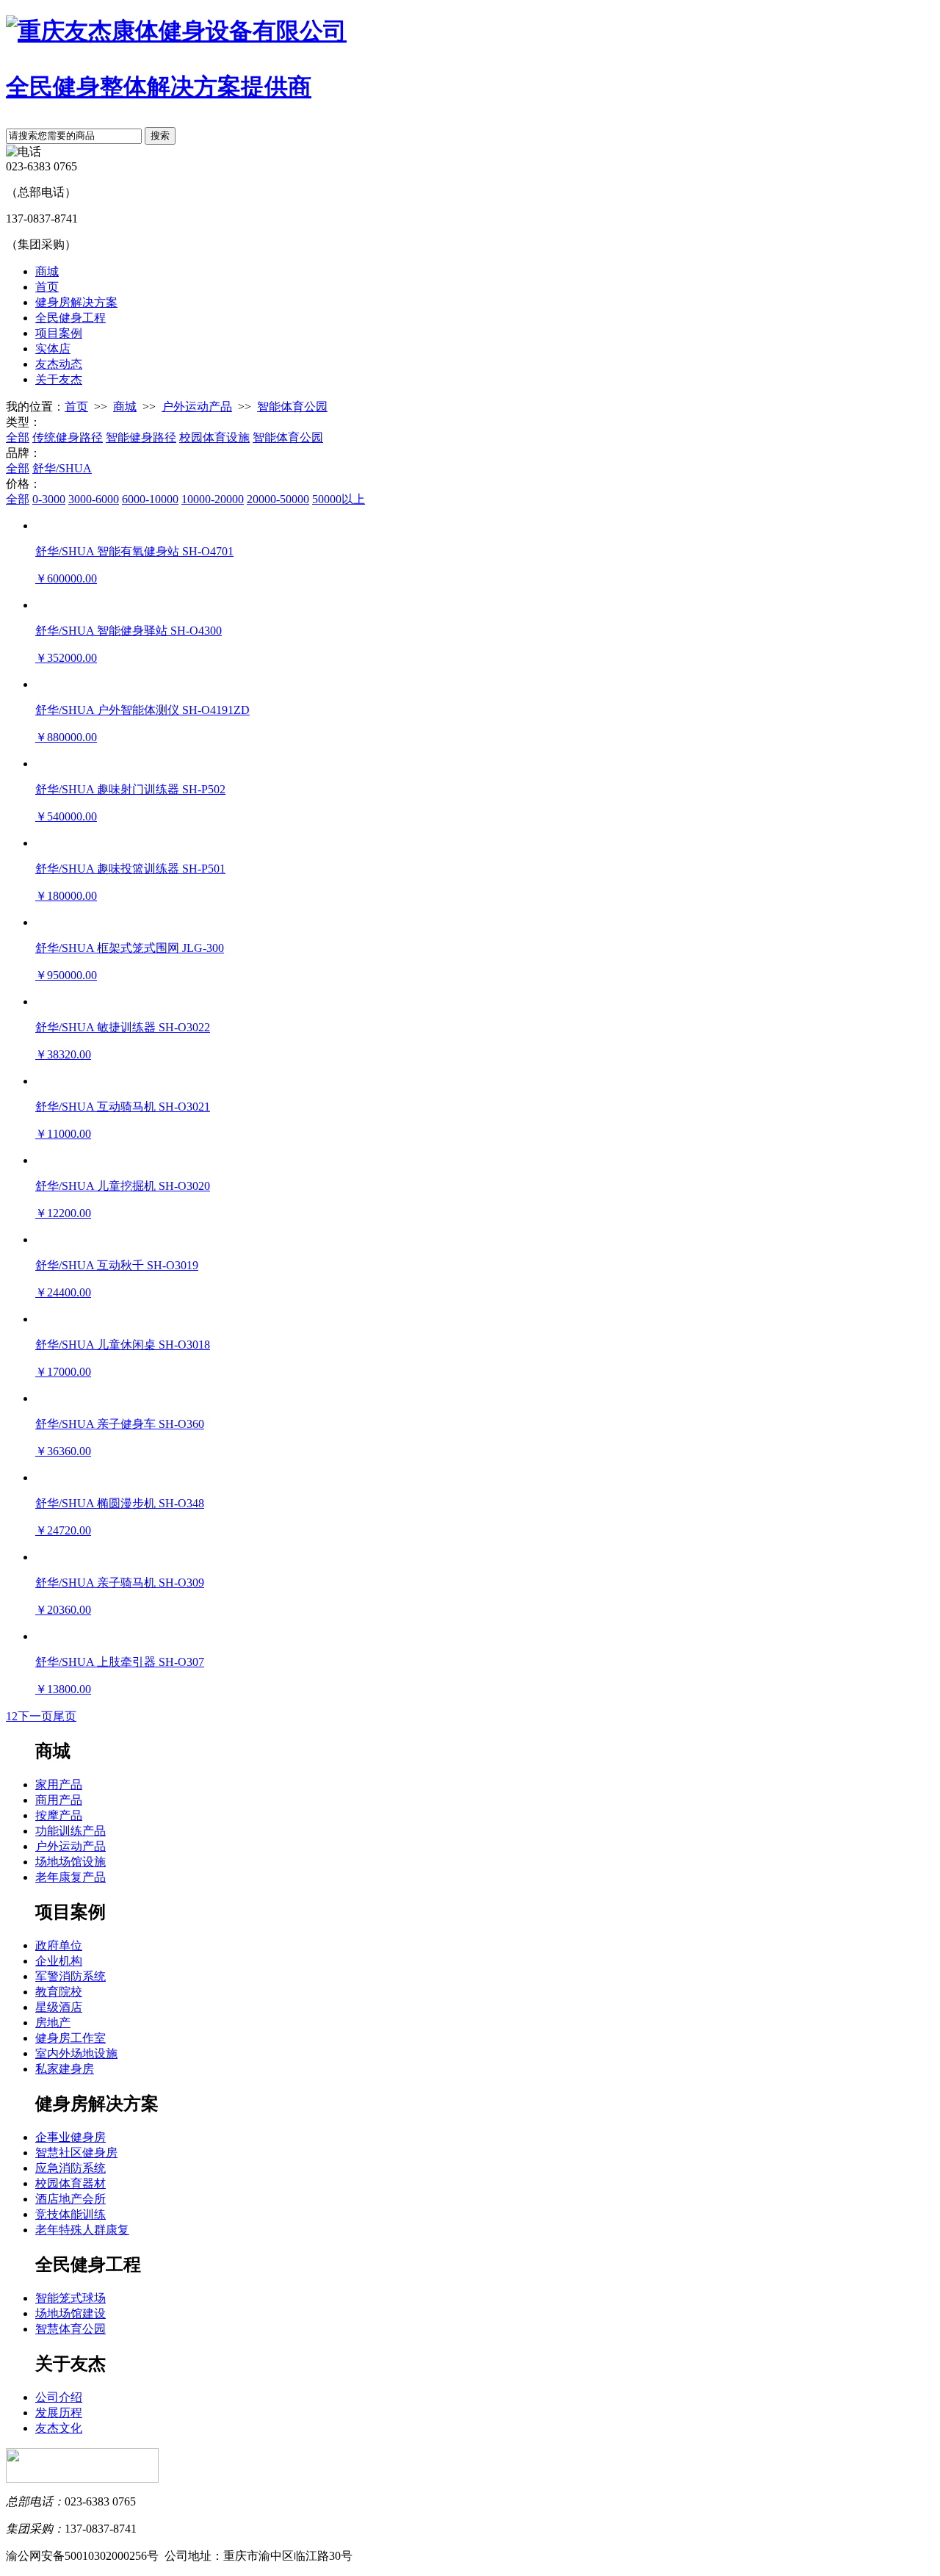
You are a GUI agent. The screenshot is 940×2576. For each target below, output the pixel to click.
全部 (18, 437)
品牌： (23, 453)
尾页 (65, 1716)
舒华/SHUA (62, 468)
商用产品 (59, 1800)
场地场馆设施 (70, 1862)
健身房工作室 (70, 2038)
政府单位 (59, 1945)
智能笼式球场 (70, 2298)
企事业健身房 (70, 2137)
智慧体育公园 (70, 2329)
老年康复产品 (70, 1877)
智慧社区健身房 (76, 2153)
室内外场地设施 (76, 2053)
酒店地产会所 (70, 2199)
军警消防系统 (70, 1976)
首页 (47, 287)
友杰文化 (59, 2428)
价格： (23, 484)
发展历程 (59, 2413)
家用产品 (59, 1785)
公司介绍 (59, 2397)
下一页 (35, 1716)
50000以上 (339, 499)
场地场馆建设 (70, 2313)
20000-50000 (278, 499)
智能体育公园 (292, 407)
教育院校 (59, 1992)
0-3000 (49, 499)
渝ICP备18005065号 (409, 2556)
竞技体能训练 (70, 2214)
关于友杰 (59, 379)
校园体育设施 (214, 437)
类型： (23, 422)
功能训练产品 (70, 1831)
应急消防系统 (70, 2168)
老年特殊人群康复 (82, 2230)
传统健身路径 (68, 437)
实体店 (53, 349)
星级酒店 (59, 2007)
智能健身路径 (141, 437)
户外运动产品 (197, 407)
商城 (47, 271)
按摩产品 (59, 1815)
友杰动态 (59, 364)
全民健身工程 (70, 318)
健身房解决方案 (76, 302)
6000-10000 (150, 499)
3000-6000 (94, 499)
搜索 (160, 136)
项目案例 (59, 333)
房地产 (53, 2023)
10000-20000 (213, 499)
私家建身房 (65, 2069)
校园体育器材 (70, 2183)
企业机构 (59, 1961)
